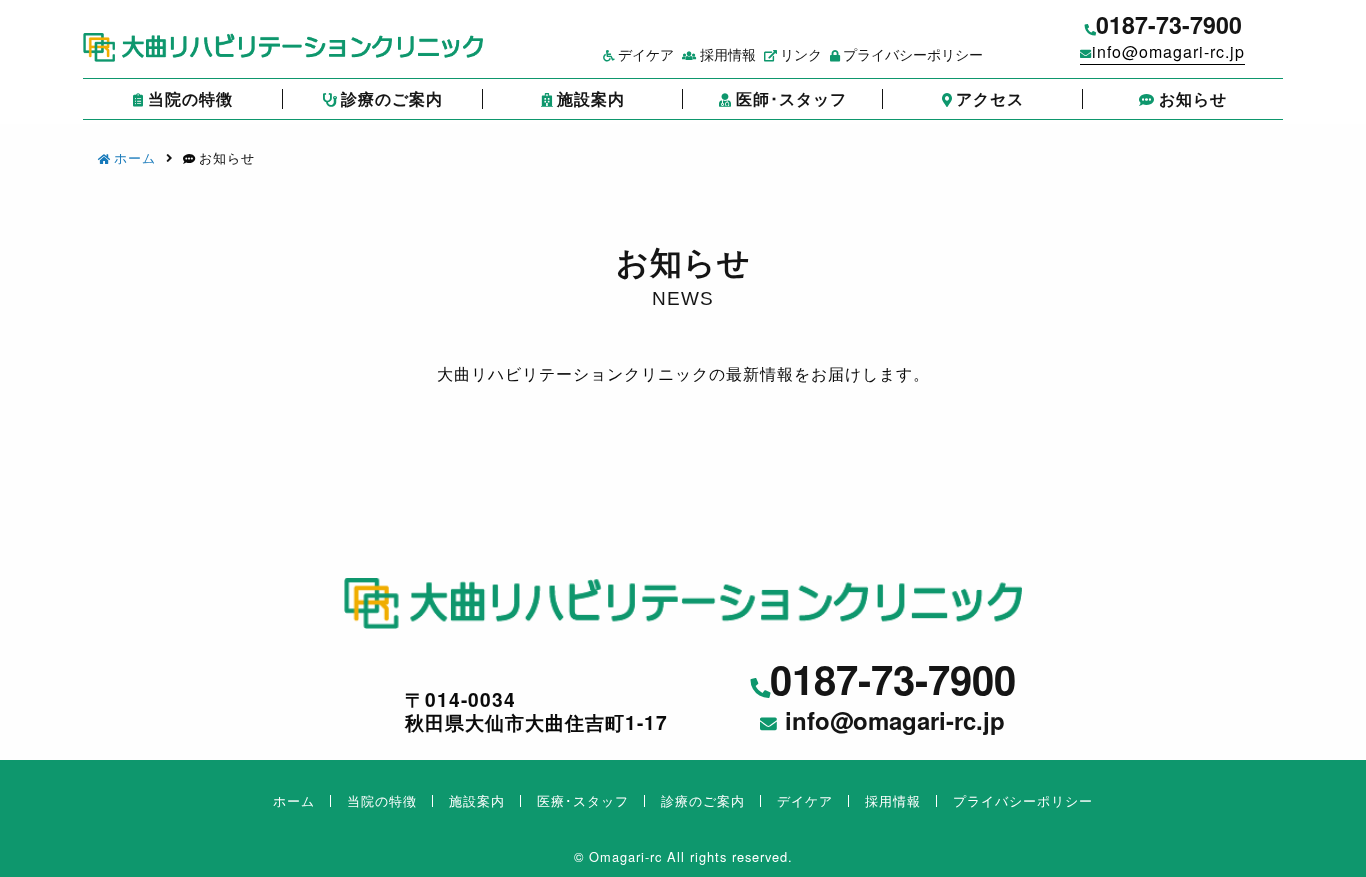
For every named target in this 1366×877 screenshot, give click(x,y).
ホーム (135, 157)
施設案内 (591, 98)
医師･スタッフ (791, 98)
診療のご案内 (392, 98)
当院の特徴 (190, 98)
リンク (801, 54)
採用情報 (727, 54)
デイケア (646, 54)
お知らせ (1193, 98)
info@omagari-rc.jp (1168, 51)
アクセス (990, 98)
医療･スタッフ (583, 800)
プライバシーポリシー (913, 54)
